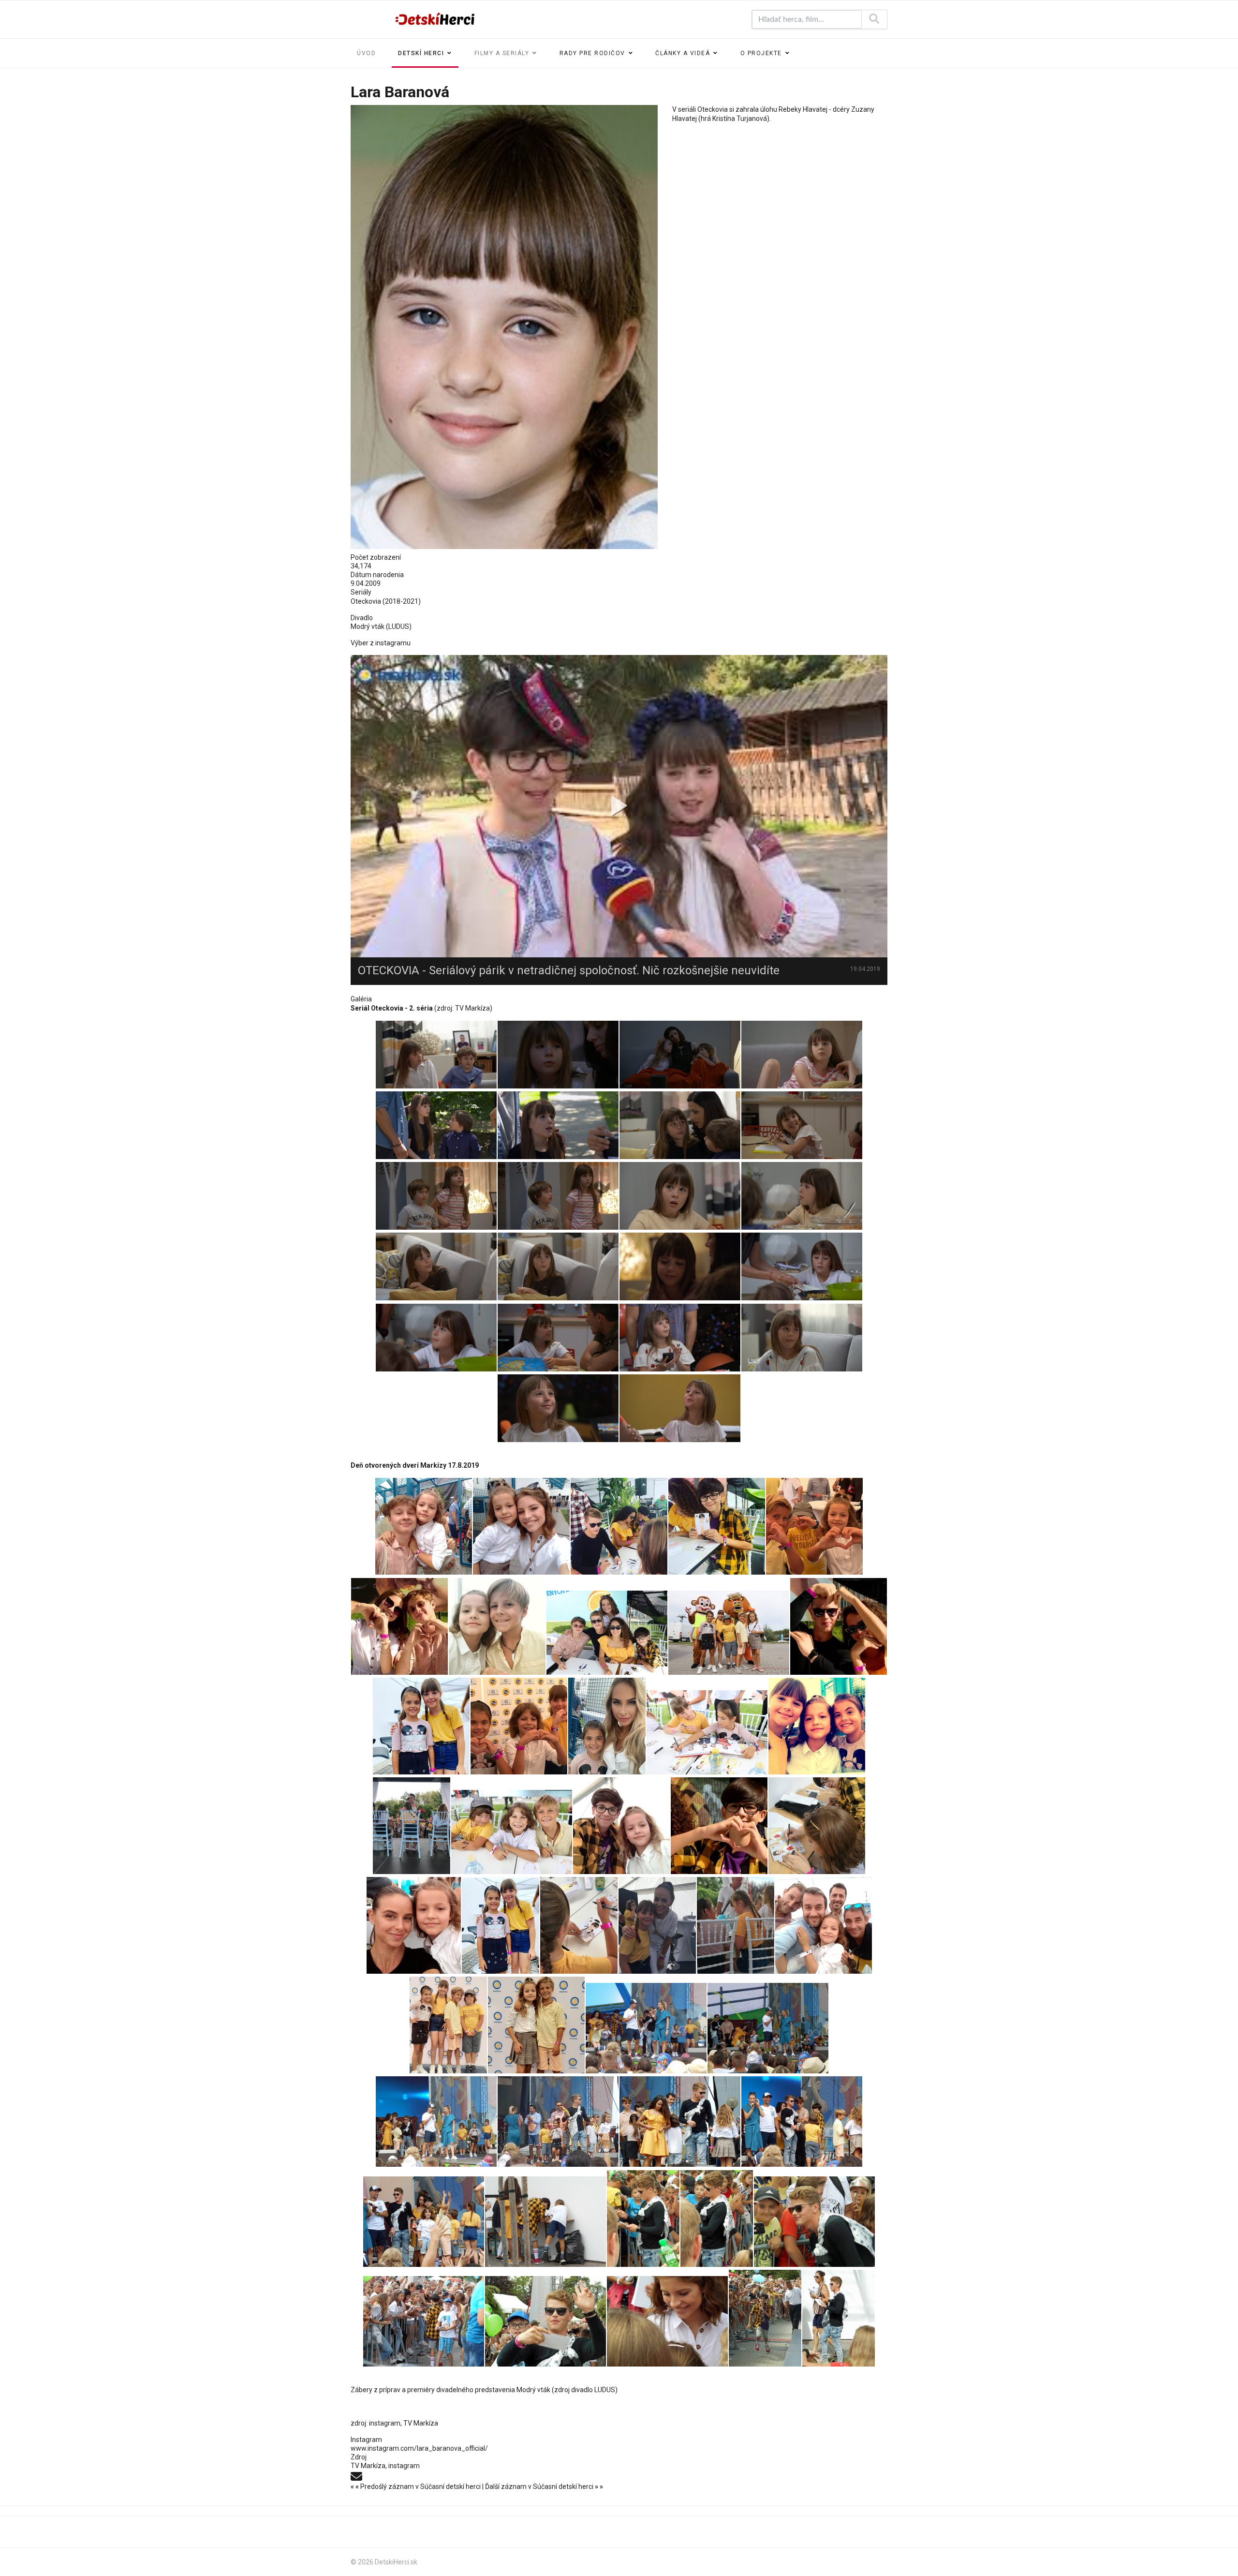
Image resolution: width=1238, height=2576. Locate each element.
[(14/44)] (707, 1732)
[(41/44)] (545, 2321)
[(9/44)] (729, 1633)
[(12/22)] (802, 1196)
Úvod (366, 53)
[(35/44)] (424, 2222)
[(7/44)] (497, 1626)
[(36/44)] (545, 2222)
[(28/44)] (536, 2025)
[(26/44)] (824, 1925)
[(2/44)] (521, 1526)
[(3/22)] (680, 1055)
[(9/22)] (436, 1196)
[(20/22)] (802, 1338)
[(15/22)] (680, 1266)
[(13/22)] (436, 1266)
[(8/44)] (607, 1633)
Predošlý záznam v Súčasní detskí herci (416, 2487)
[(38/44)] (717, 2219)
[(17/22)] (436, 1338)
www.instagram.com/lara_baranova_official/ (419, 2448)
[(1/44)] (424, 1526)
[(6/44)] (399, 1626)
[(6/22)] (558, 1125)
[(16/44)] (412, 1826)
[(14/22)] (558, 1266)
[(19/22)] (680, 1338)
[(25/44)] (736, 1925)
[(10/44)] (839, 1626)
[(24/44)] (657, 1925)
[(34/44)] (802, 2122)
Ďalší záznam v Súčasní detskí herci (544, 2487)
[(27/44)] (448, 2025)
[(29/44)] (646, 2028)
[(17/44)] (512, 1832)
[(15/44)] (817, 1726)
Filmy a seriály (502, 53)
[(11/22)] (680, 1196)
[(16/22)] (802, 1266)
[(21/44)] (414, 1925)
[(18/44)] (621, 1826)
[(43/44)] (765, 2318)
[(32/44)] (558, 2122)
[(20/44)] (817, 1826)
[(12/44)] (519, 1726)
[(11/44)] (421, 1726)
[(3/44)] (619, 1526)
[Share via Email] (356, 2475)
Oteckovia (366, 601)
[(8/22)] (802, 1125)
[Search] (874, 19)
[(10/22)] (558, 1196)
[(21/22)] (558, 1408)
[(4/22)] (802, 1055)
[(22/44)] (501, 1925)
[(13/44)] (607, 1726)
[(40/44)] (424, 2321)
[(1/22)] (436, 1055)
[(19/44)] (719, 1826)
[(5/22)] (436, 1125)
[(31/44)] (436, 2122)
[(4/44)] (717, 1526)
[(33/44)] (680, 2122)
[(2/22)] (558, 1055)
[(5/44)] (814, 1526)
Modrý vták (533, 2390)
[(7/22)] (680, 1125)
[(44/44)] (839, 2318)
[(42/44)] (667, 2321)
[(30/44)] (768, 2028)
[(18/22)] (558, 1338)
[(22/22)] (680, 1408)
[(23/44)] (579, 1925)
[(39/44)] (814, 2222)
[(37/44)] (643, 2219)
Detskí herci (421, 53)
